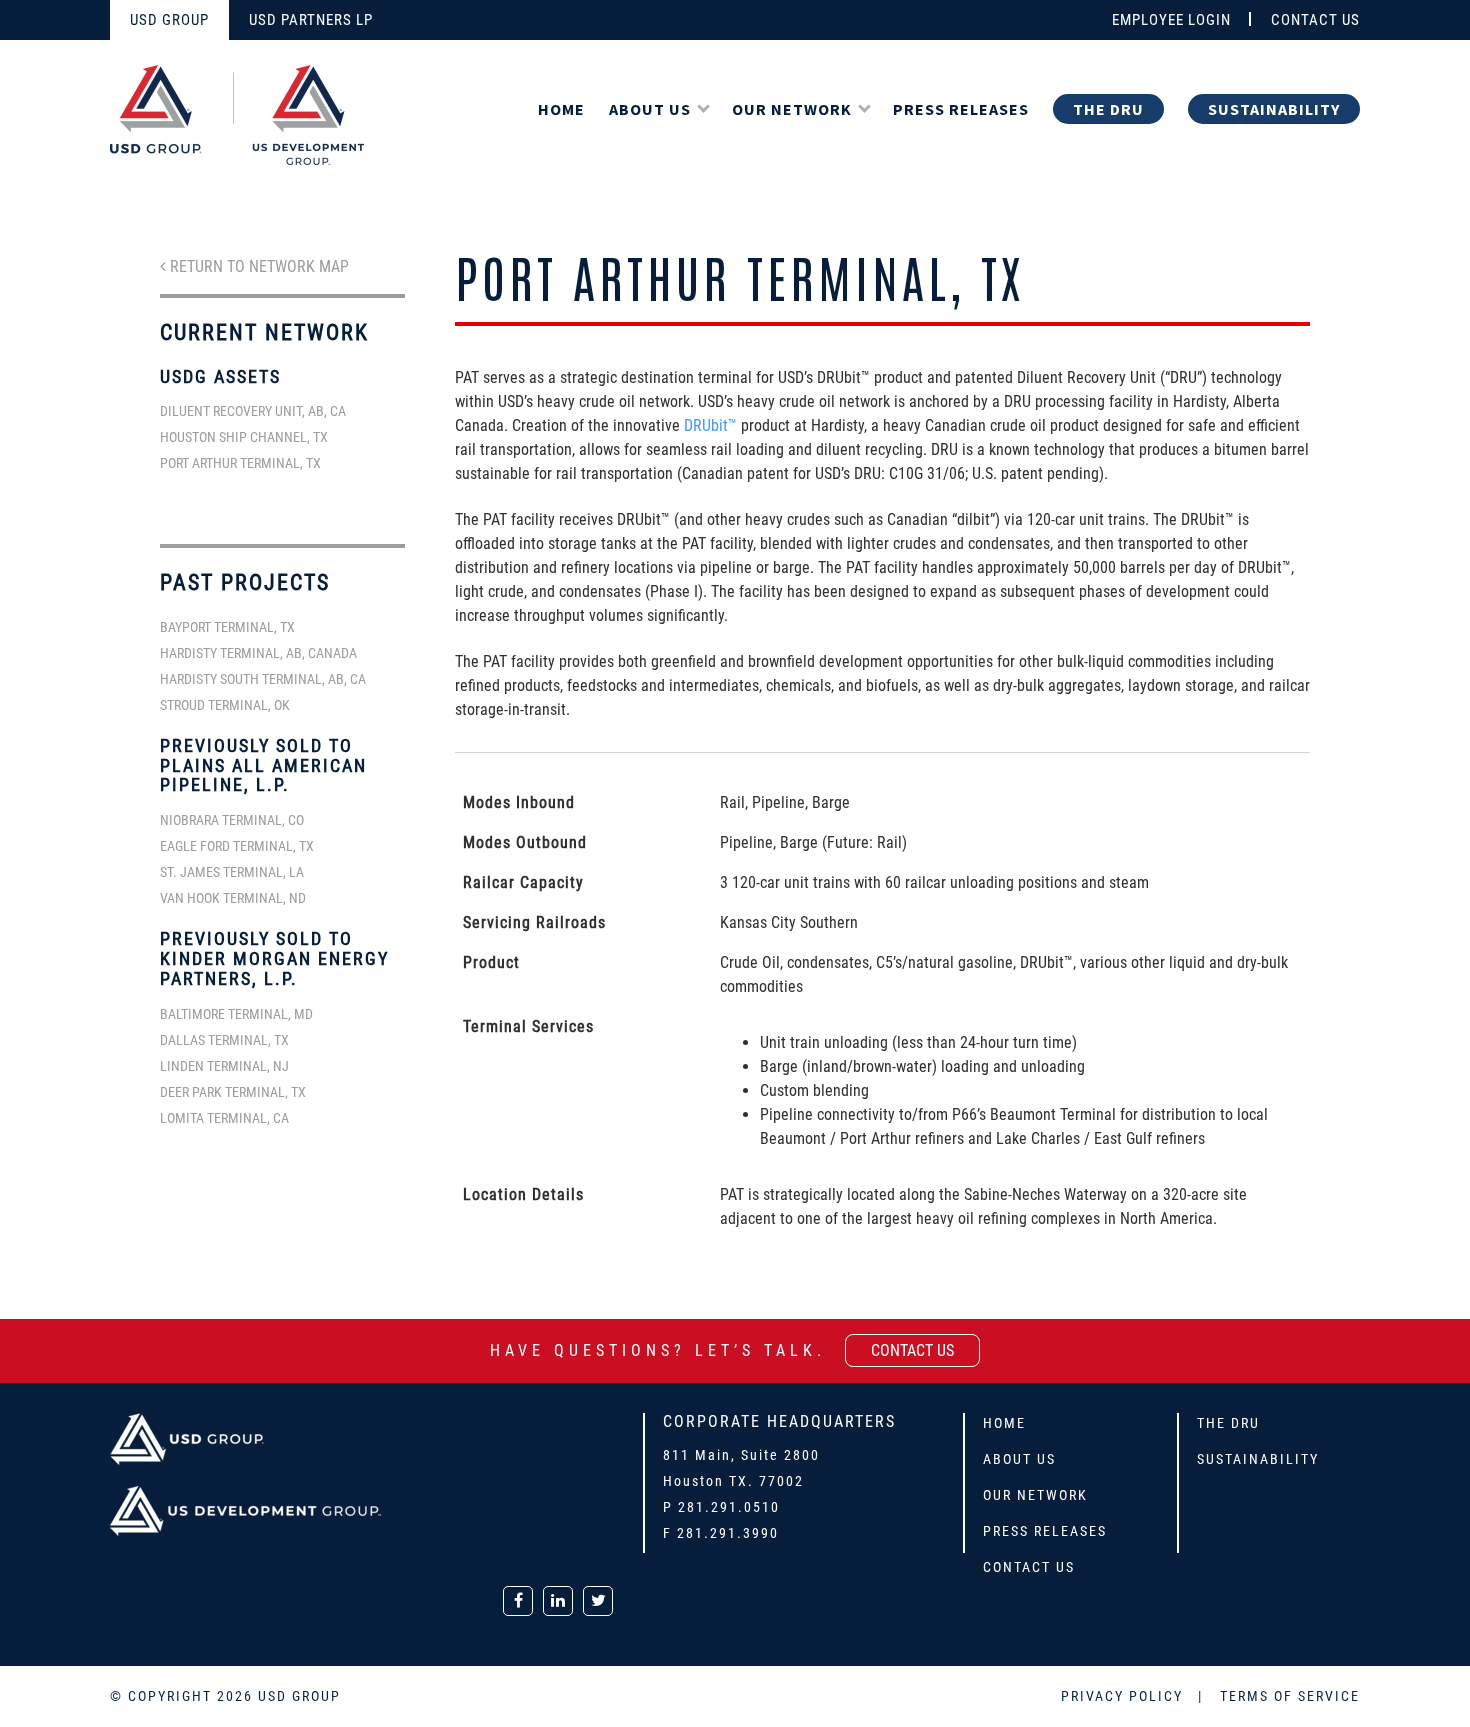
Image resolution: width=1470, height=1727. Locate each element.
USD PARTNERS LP (311, 20)
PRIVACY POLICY (1124, 1696)
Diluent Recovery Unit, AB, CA (253, 411)
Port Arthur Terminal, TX (240, 463)
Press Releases (961, 109)
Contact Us (1029, 1567)
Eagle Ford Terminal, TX (237, 846)
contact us (912, 1350)
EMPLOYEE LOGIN (1171, 20)
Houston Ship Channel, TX (244, 437)
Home (561, 109)
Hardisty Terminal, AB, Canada (258, 653)
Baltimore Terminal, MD (236, 1014)
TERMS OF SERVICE (1290, 1696)
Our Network (792, 109)
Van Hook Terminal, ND (233, 898)
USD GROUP (169, 20)
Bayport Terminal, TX (227, 627)
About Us (650, 109)
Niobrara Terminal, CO (232, 820)
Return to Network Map (257, 266)
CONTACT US (1315, 20)
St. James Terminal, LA (232, 872)
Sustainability (1274, 109)
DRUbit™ (710, 425)
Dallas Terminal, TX (224, 1040)
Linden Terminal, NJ (224, 1066)
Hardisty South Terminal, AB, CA (263, 679)
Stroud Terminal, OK (225, 705)
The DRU (1108, 109)
